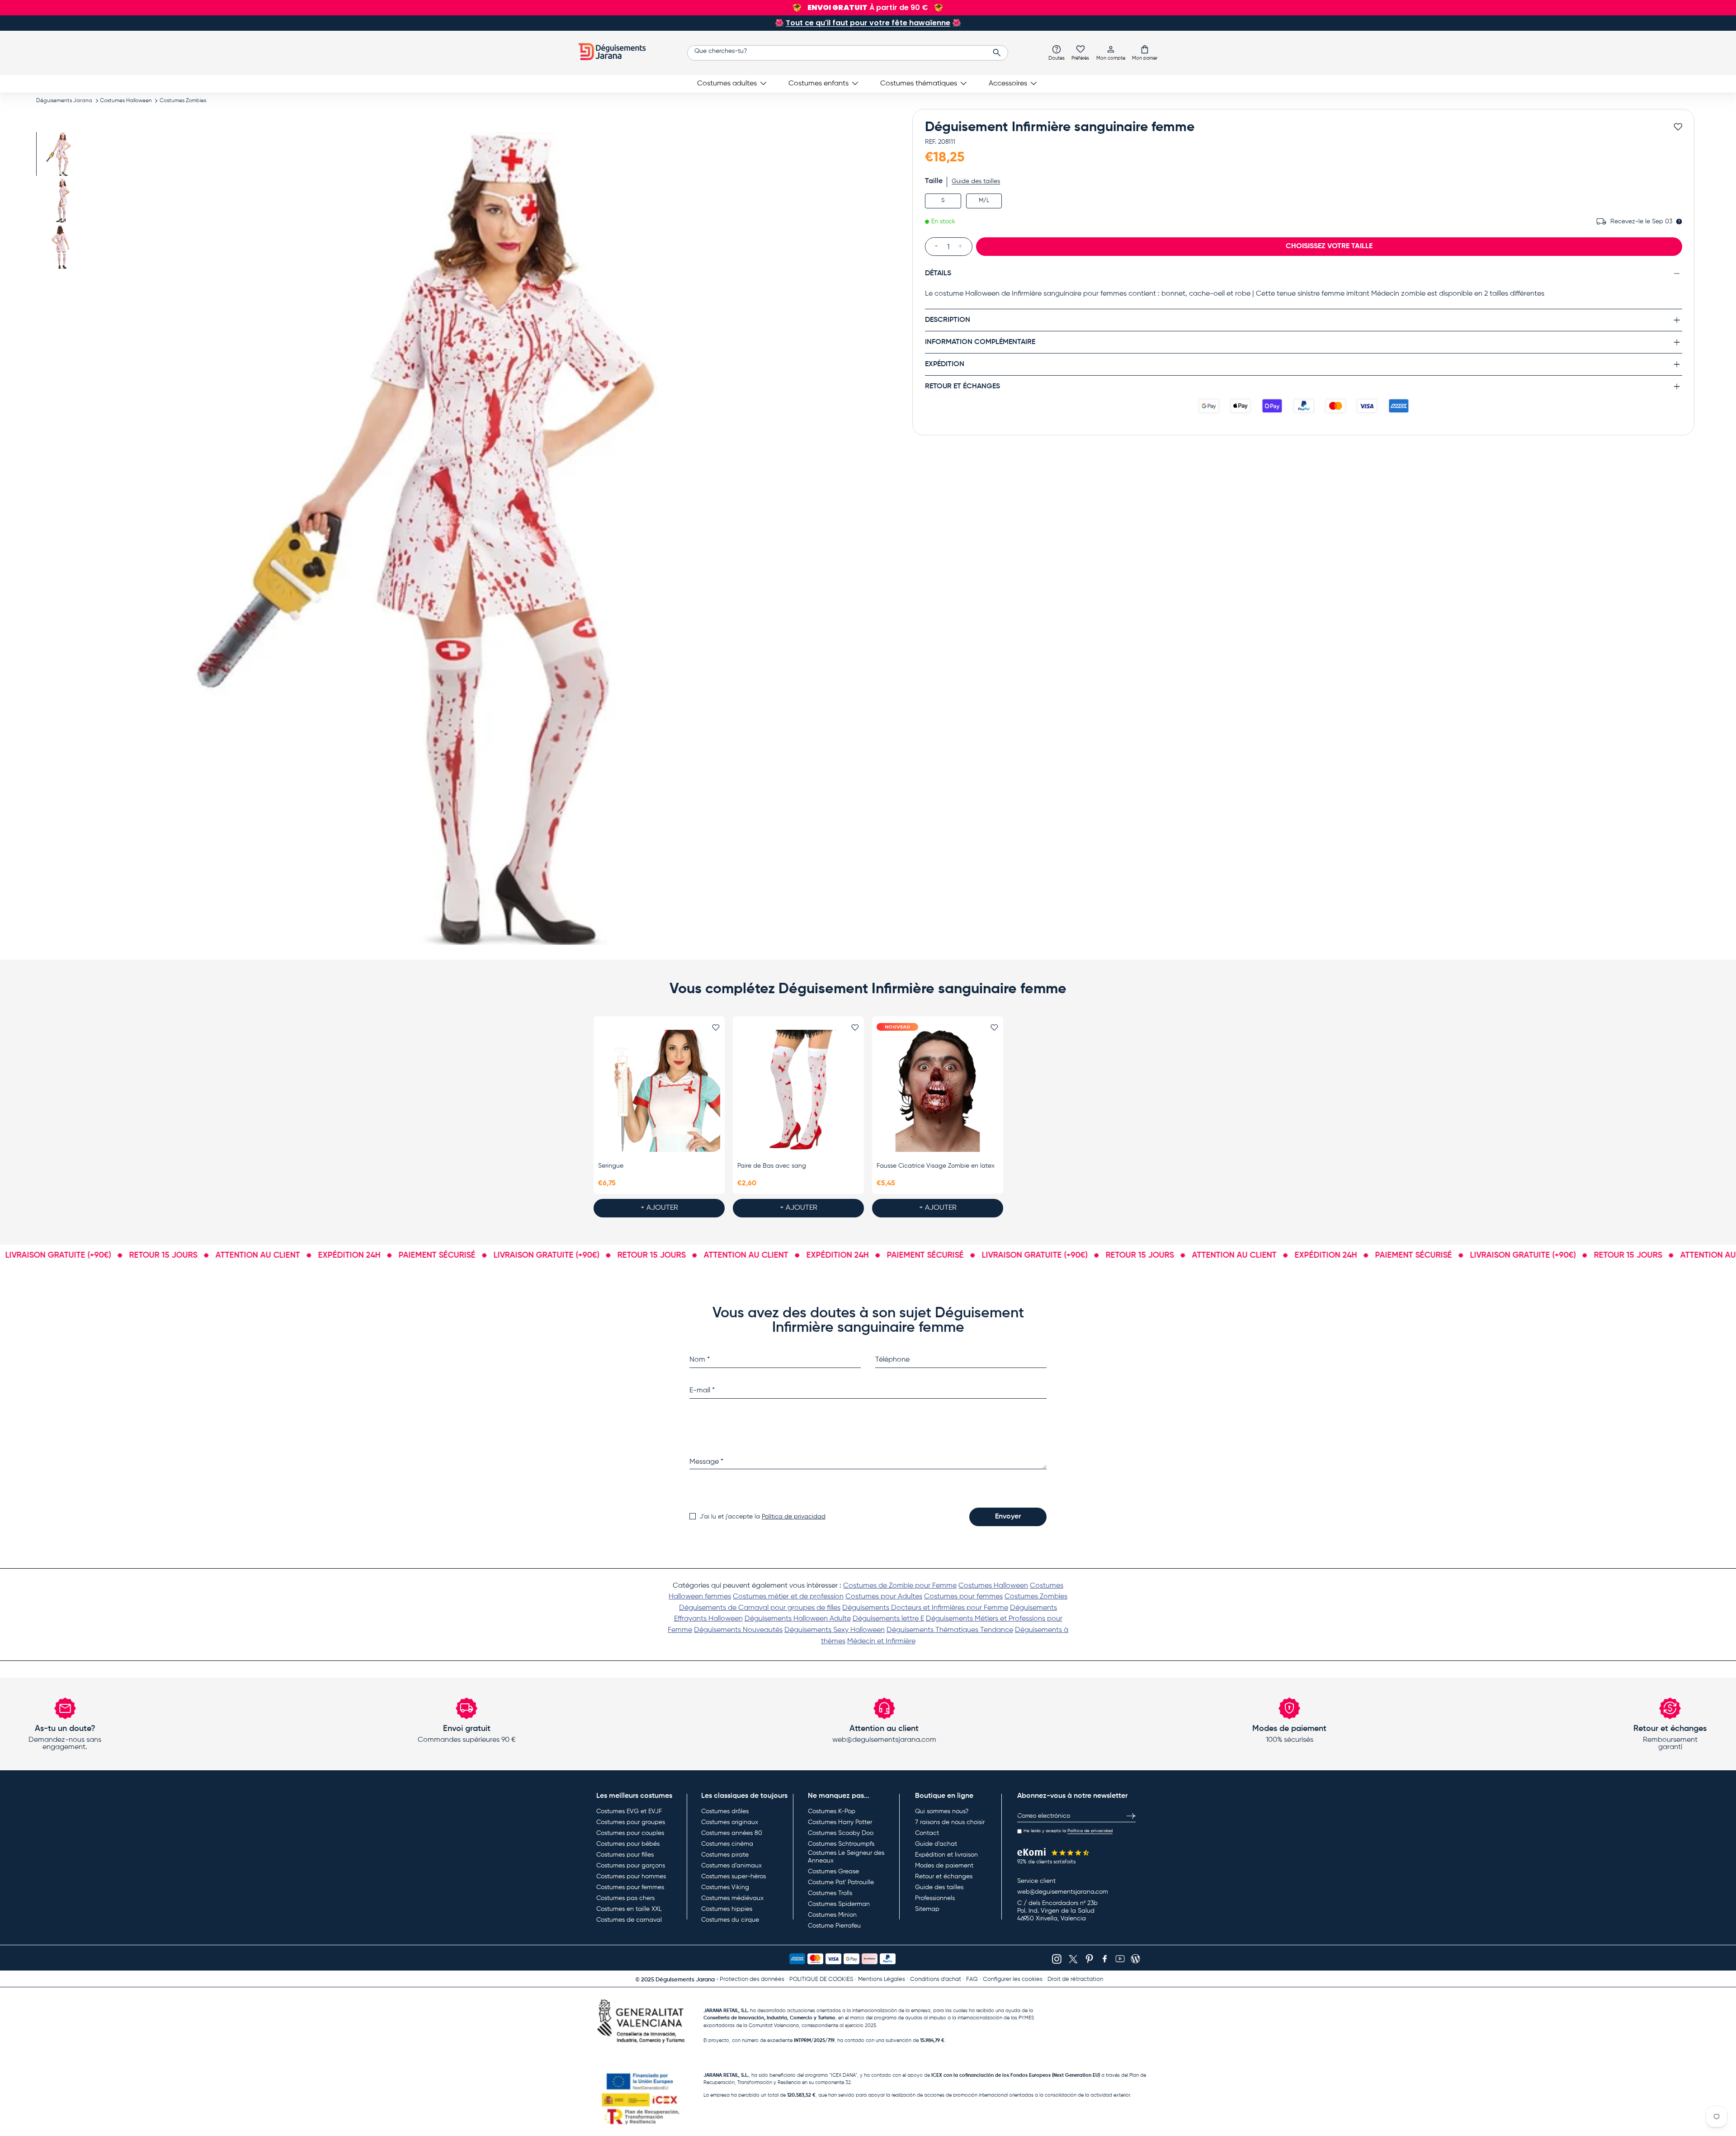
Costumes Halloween (126, 101)
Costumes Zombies (183, 101)
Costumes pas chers (625, 1898)
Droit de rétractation (1075, 1979)
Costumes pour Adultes (884, 1597)
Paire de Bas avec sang (772, 1166)
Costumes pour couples (630, 1833)
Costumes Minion (832, 1915)
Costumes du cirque (730, 1920)
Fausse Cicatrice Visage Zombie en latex (936, 1166)
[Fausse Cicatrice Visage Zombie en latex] (938, 1091)
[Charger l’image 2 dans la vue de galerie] (62, 200)
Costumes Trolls (830, 1893)
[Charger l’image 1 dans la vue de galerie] (62, 154)
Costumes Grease (833, 1872)
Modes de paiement (944, 1866)
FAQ (972, 1979)
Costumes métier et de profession (788, 1597)
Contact (927, 1833)
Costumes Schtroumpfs (841, 1844)
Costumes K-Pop (832, 1811)
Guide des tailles (976, 181)
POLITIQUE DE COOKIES (821, 1979)
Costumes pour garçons (631, 1866)
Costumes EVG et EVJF (629, 1811)
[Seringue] (659, 1091)
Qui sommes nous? (942, 1811)
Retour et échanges (944, 1877)
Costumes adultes (727, 84)
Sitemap (927, 1909)
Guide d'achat (936, 1844)
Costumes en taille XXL (629, 1909)
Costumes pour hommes (631, 1877)
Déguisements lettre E (888, 1619)
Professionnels (935, 1898)
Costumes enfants (818, 84)
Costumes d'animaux (731, 1866)
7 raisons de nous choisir (950, 1822)
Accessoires (1008, 84)
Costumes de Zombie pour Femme (900, 1586)
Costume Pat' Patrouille (841, 1882)
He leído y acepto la (1068, 1831)
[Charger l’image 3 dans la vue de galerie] (62, 247)
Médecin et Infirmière (881, 1641)
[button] (1145, 52)
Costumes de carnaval (629, 1920)
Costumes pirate (725, 1855)
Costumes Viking (725, 1887)
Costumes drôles (725, 1811)
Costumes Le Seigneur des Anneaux (846, 1857)
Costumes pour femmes (963, 1597)
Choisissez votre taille (1329, 246)
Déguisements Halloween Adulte (798, 1619)
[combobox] (848, 53)
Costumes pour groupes (631, 1822)
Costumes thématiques (919, 84)
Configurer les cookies (1013, 1979)
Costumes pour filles (625, 1855)
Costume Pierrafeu (834, 1926)
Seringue (611, 1166)
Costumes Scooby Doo (841, 1833)
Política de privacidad (794, 1517)
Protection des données (752, 1979)
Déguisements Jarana (64, 101)
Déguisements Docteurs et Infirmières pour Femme (925, 1608)
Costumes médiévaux (732, 1898)
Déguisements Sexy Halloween (835, 1630)
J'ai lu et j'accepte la (762, 1517)
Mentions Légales (882, 1979)
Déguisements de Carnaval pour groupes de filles (760, 1608)
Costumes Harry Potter (840, 1822)
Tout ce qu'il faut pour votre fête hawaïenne (868, 23)
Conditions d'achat (936, 1979)
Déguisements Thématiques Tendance (950, 1630)
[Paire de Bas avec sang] (798, 1091)
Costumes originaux (730, 1822)
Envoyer (1008, 1517)
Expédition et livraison (946, 1855)
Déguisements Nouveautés (738, 1630)
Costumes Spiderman (839, 1904)
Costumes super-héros (734, 1877)
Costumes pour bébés (628, 1844)
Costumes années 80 (732, 1833)
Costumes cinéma (727, 1844)
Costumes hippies (727, 1909)
